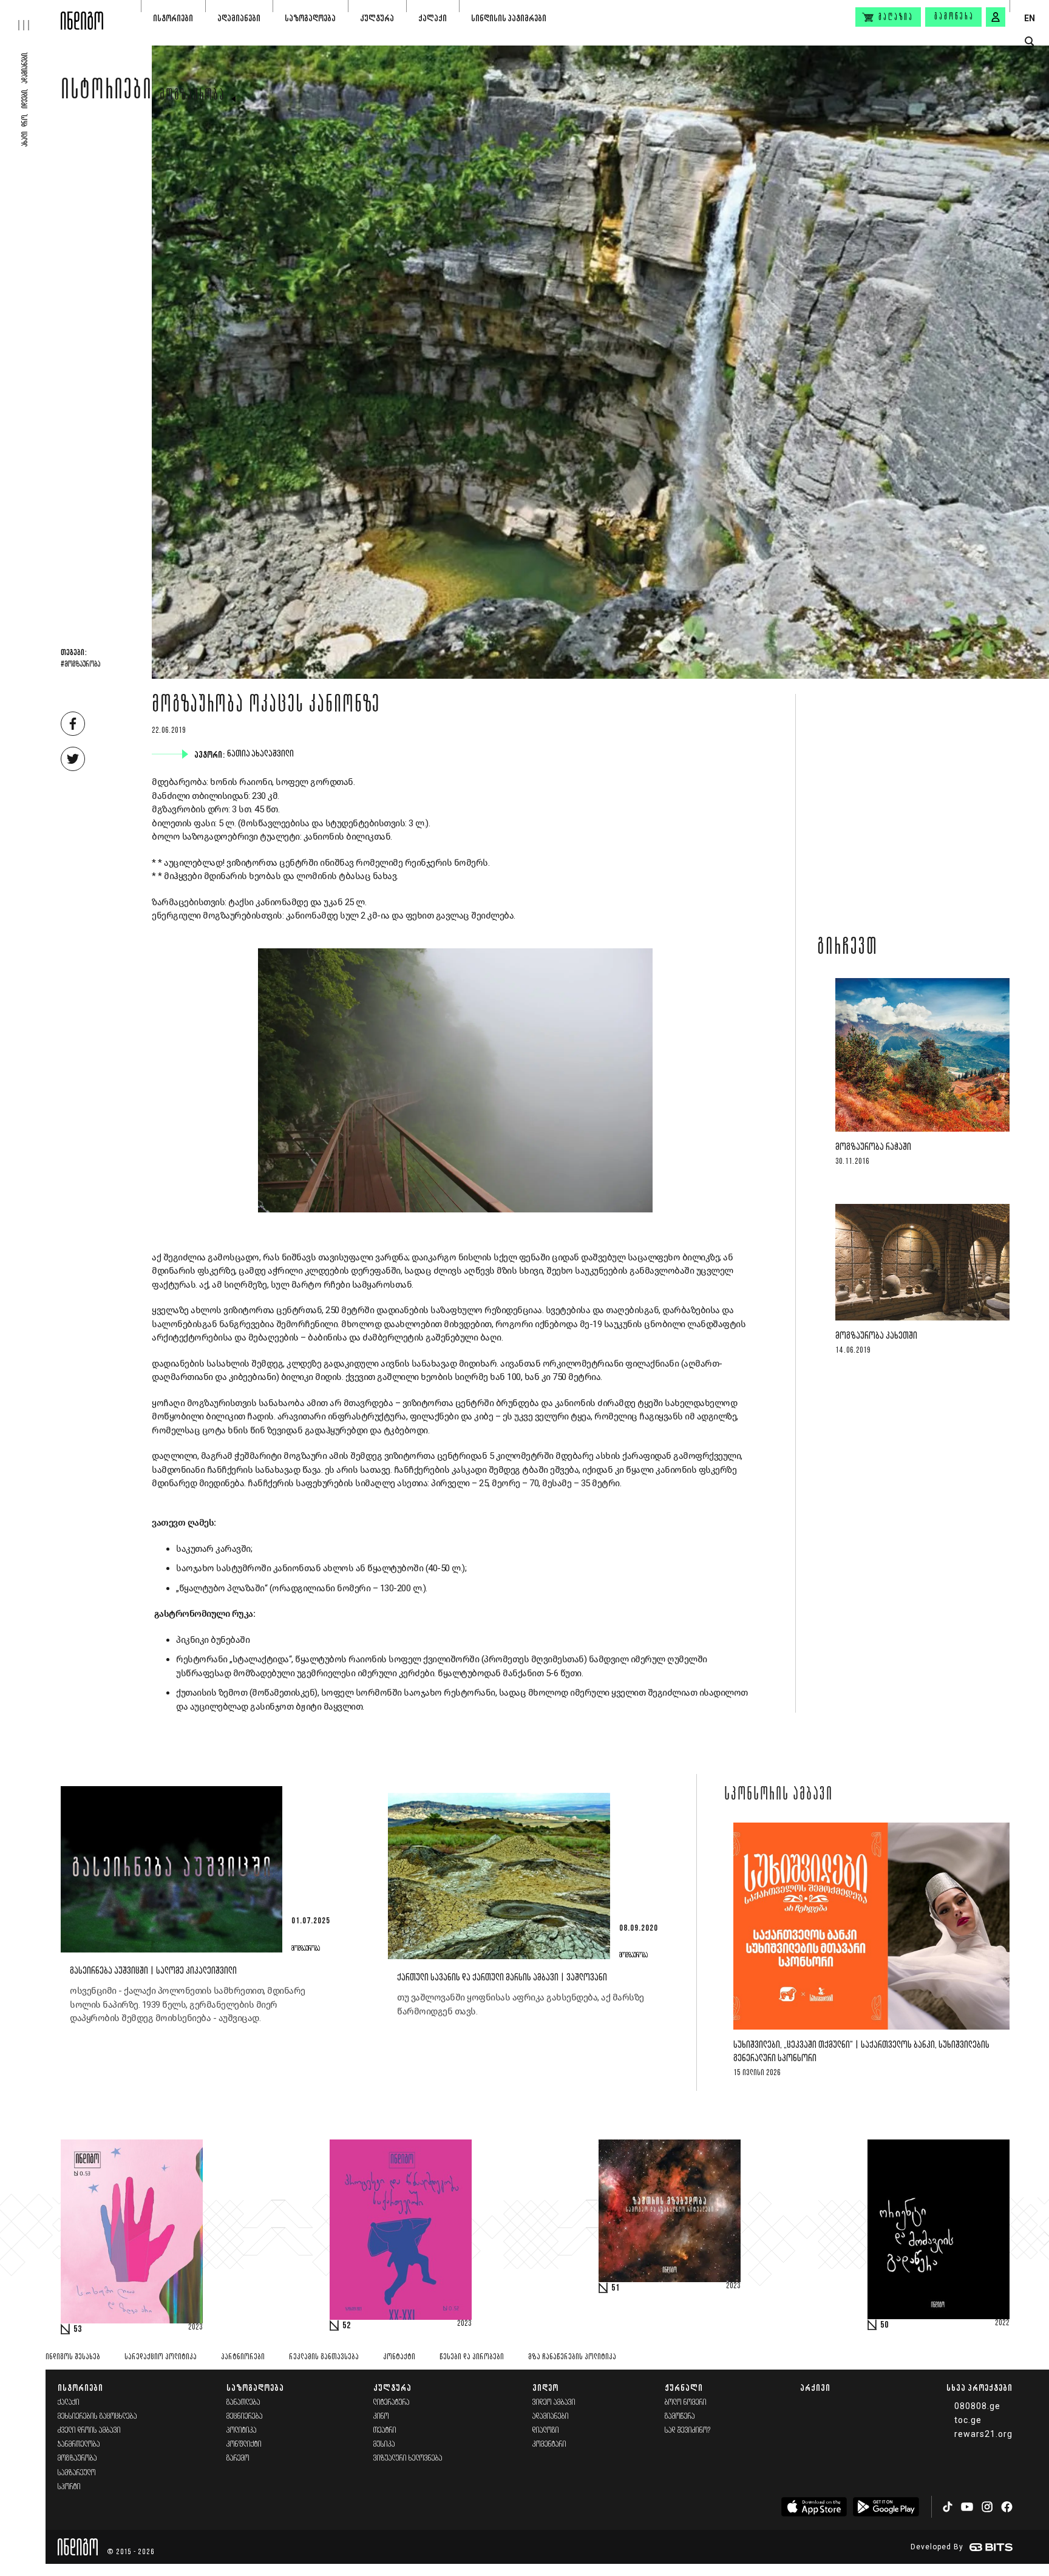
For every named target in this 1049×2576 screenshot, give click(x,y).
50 (884, 2325)
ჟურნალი (684, 2387)
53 (78, 2330)
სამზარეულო (77, 2473)
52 (347, 2326)
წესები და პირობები (472, 2357)
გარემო (238, 2459)
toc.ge (968, 2420)
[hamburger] (30, 15)
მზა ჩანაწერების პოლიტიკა (572, 2357)
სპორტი (69, 2487)
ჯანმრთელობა (79, 2445)
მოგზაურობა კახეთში (876, 1336)
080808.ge (977, 2406)
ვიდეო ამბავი (554, 2403)
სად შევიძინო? (688, 2431)
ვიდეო (545, 2387)
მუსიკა (384, 2445)
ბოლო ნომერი (686, 2403)
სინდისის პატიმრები (509, 18)
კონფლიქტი (244, 2445)
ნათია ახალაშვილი (262, 754)
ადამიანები (239, 18)
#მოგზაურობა (80, 665)
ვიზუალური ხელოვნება (408, 2459)
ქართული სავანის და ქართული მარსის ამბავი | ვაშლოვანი (502, 1978)
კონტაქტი (399, 2357)
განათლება (243, 2403)
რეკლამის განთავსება (324, 2357)
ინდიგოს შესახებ (73, 2357)
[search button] (1029, 42)
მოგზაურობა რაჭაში (873, 1148)
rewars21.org (983, 2434)
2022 (1002, 2323)
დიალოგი (546, 2431)
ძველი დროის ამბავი (89, 2431)
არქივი (815, 2387)
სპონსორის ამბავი (779, 1795)
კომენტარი (549, 2445)
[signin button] (996, 17)
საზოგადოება (310, 18)
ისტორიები (173, 18)
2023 (195, 2328)
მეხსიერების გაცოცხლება (97, 2417)
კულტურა (377, 18)
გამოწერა (954, 17)
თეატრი (385, 2431)
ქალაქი (433, 18)
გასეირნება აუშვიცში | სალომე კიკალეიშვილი (153, 1971)
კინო (381, 2417)
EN (1030, 18)
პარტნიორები (243, 2357)
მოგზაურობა (192, 96)
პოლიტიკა (242, 2431)
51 (616, 2288)
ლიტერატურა (392, 2403)
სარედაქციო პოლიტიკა (161, 2357)
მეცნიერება (245, 2417)
